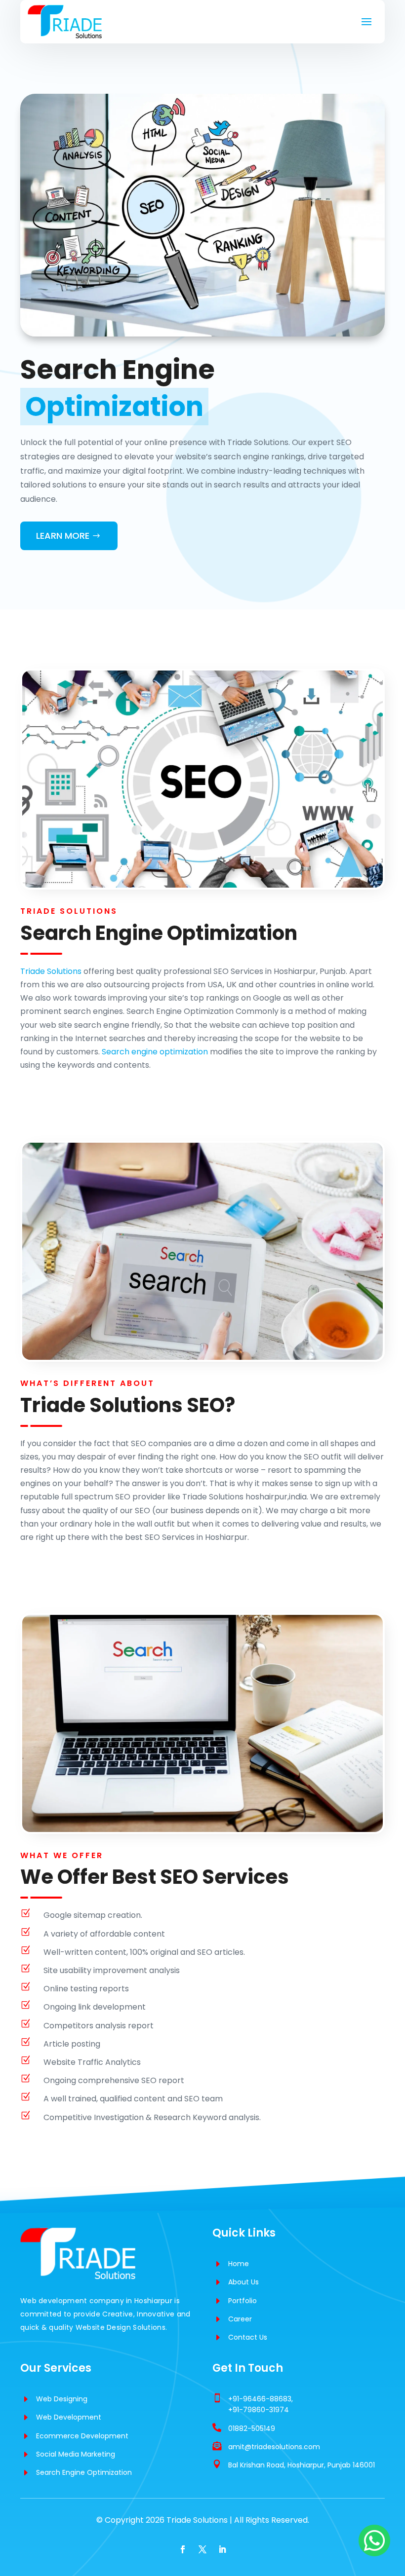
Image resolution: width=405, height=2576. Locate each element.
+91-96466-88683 (260, 2399)
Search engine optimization (155, 1052)
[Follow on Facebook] (183, 2549)
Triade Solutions (51, 971)
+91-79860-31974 (259, 2410)
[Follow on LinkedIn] (222, 2549)
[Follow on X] (202, 2549)
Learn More (63, 536)
